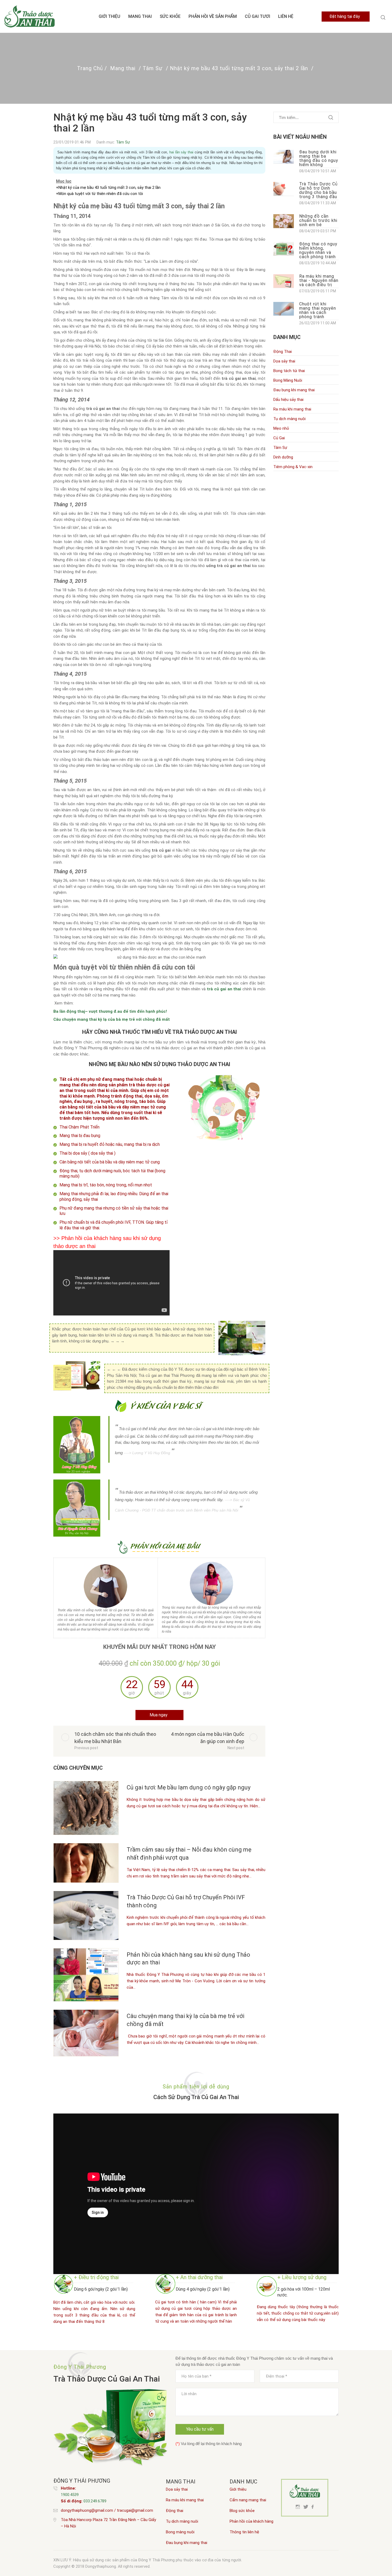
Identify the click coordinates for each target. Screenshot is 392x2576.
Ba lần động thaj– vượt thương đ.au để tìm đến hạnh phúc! (110, 1011)
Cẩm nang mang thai (248, 2500)
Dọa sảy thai (177, 2489)
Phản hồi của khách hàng (251, 2521)
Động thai (175, 2511)
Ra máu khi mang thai (185, 2500)
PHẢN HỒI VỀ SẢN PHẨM (213, 16)
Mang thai (140, 16)
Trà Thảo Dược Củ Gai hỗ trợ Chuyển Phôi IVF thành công (186, 1901)
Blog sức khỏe (242, 2511)
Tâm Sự (153, 68)
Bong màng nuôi (180, 2532)
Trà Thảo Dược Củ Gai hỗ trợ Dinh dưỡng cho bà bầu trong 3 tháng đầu (318, 191)
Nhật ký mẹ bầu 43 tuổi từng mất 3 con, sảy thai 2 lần (239, 68)
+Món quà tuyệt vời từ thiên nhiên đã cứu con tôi (100, 194)
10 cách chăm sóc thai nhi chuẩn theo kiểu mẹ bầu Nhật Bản (115, 1738)
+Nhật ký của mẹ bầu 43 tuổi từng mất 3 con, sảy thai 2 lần (108, 188)
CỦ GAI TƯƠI (257, 16)
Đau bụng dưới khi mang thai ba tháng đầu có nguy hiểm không (319, 159)
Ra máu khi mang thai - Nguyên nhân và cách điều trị (319, 281)
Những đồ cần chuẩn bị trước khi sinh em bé (318, 221)
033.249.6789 (95, 2501)
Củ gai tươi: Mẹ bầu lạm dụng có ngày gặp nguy (189, 1787)
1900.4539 (70, 2495)
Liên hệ (286, 16)
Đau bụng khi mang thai (187, 2543)
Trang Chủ (90, 68)
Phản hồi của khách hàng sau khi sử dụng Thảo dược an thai (188, 1959)
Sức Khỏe (170, 16)
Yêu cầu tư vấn (200, 2429)
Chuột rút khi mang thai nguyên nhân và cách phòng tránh (318, 311)
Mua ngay (159, 1715)
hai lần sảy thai (181, 152)
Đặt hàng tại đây (345, 16)
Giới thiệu (109, 16)
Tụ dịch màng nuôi (182, 2521)
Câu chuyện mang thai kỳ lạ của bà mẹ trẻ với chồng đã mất (112, 1019)
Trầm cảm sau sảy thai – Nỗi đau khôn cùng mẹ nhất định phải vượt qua (189, 1854)
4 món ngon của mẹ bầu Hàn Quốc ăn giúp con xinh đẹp (208, 1738)
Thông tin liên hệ (244, 2532)
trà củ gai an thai (224, 989)
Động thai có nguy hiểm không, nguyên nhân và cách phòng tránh (318, 251)
